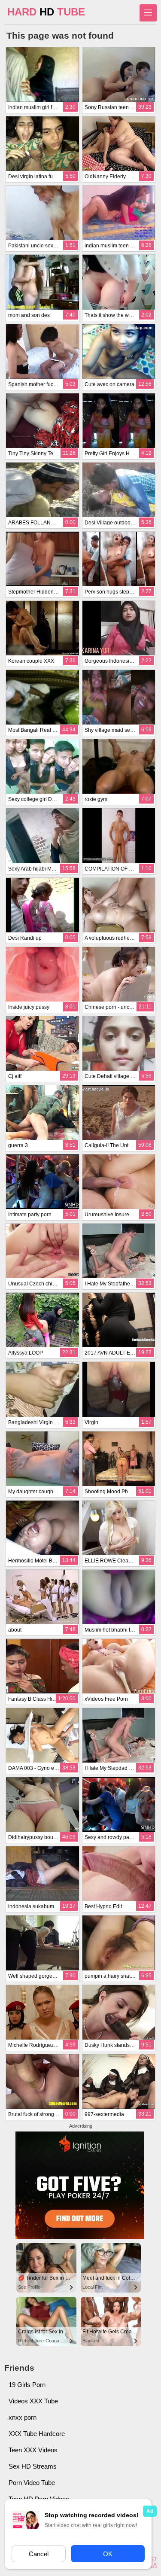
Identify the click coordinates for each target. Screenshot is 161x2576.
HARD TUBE (46, 12)
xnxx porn (23, 2417)
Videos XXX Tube (33, 2401)
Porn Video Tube (32, 2483)
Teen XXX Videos (33, 2450)
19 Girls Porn (27, 2385)
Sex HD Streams (33, 2466)
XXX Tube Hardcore (37, 2434)
